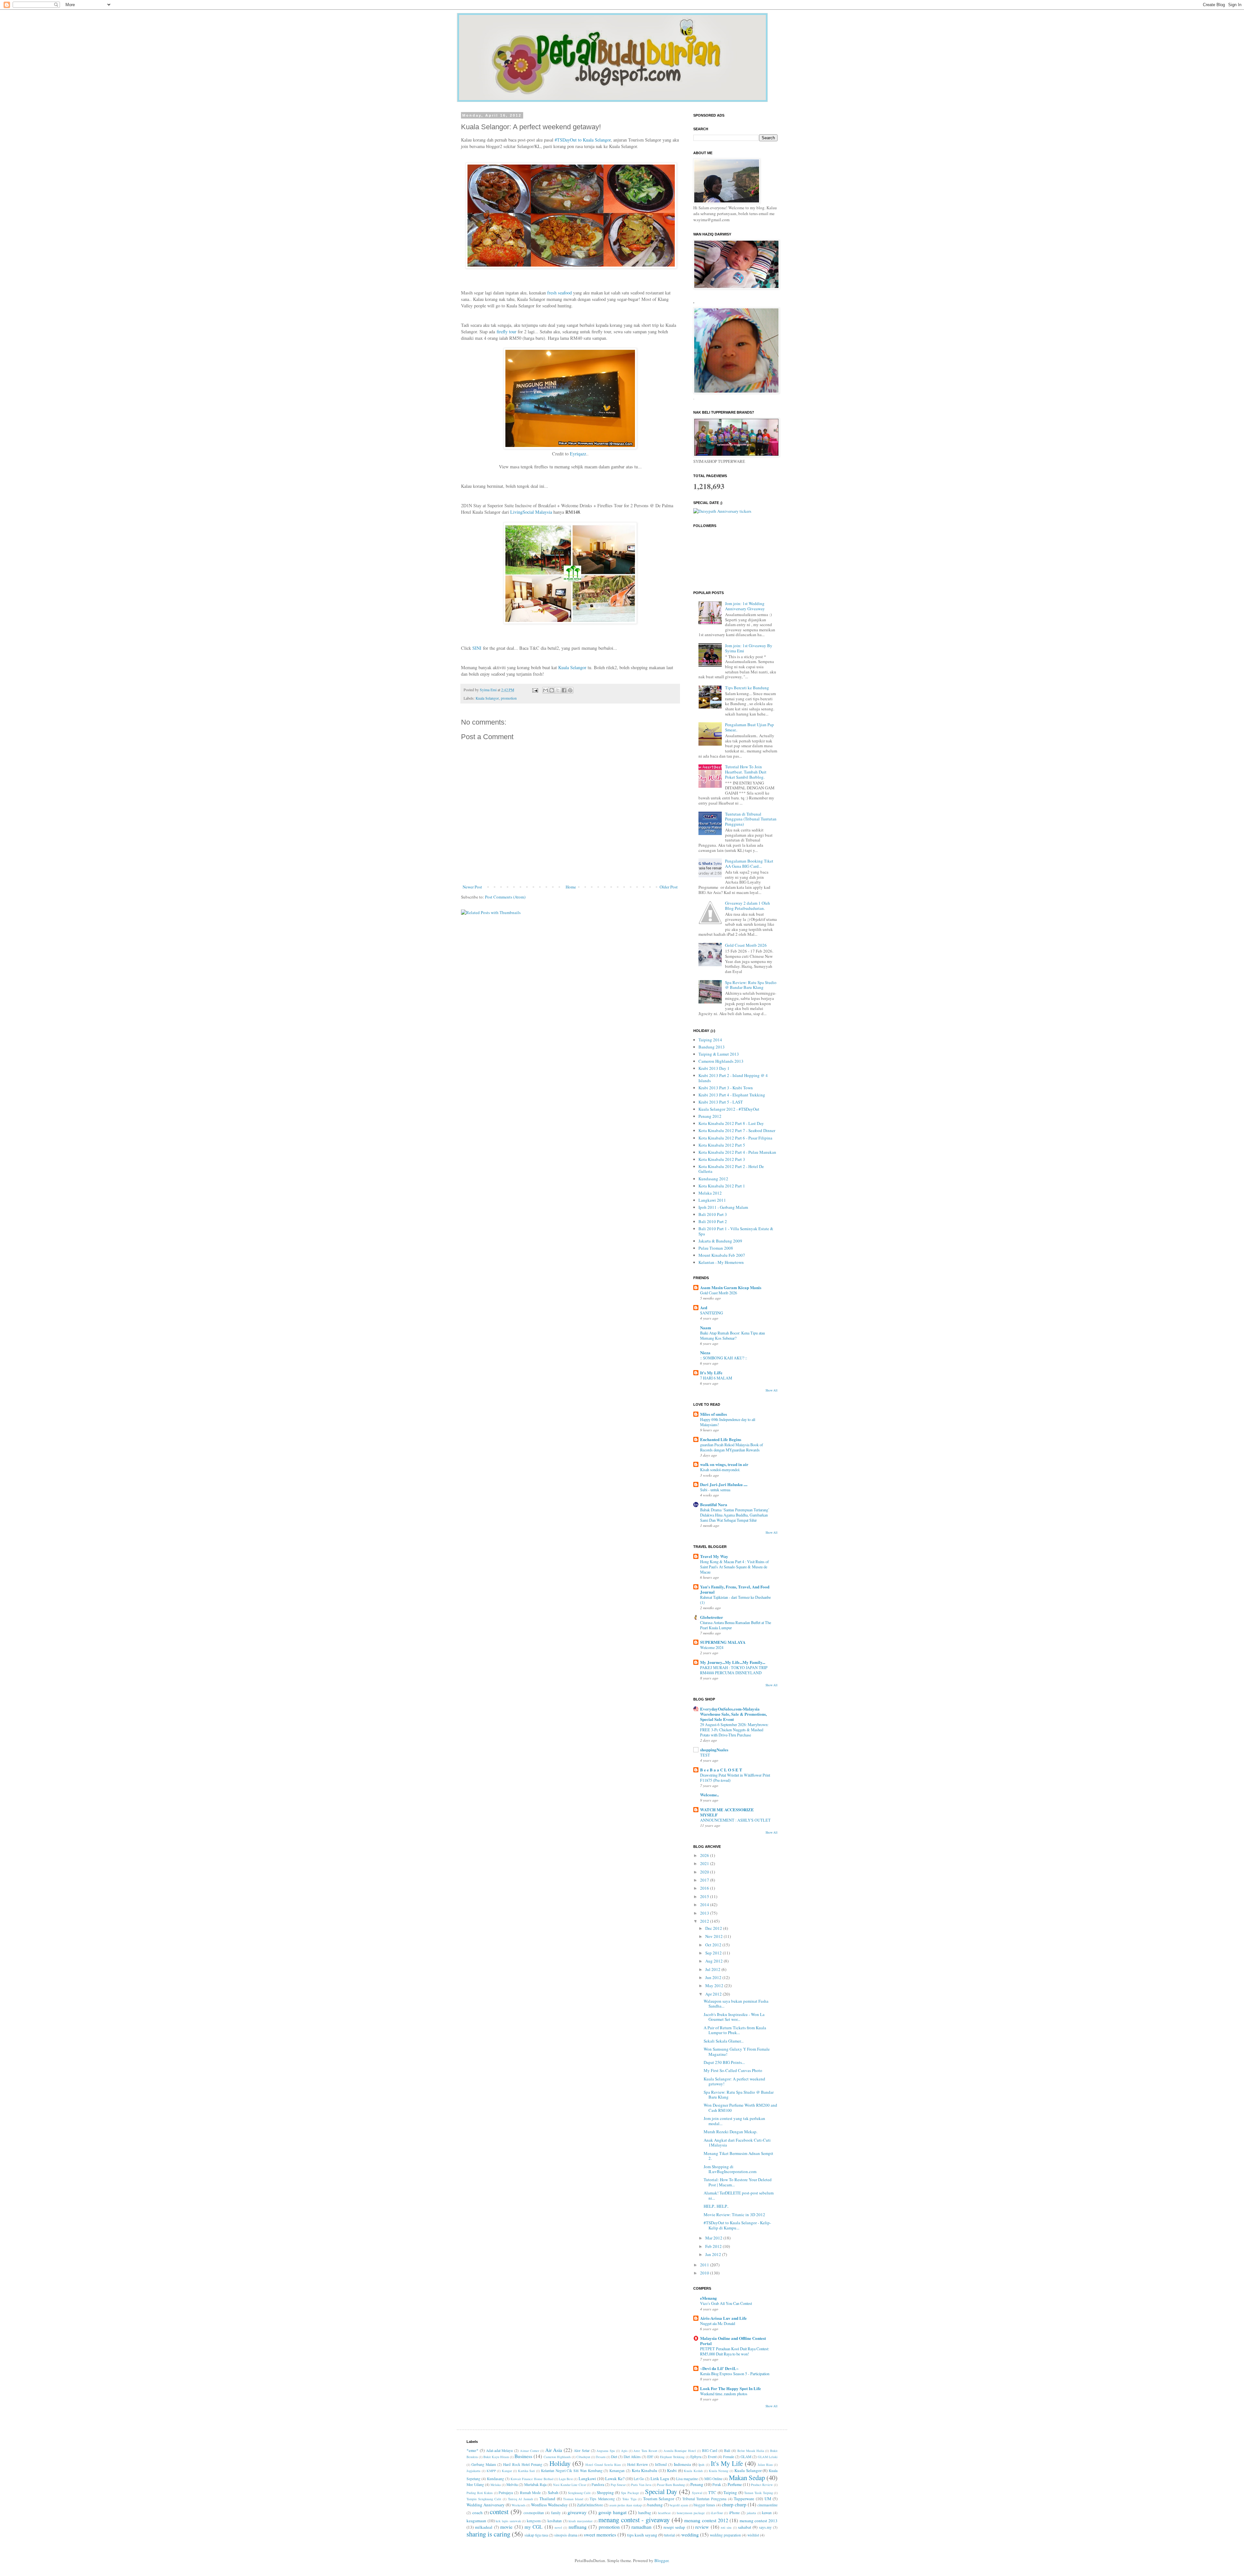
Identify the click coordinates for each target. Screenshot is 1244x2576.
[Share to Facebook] (564, 690)
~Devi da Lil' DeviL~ (719, 2368)
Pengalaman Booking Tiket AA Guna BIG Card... (749, 864)
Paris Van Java (641, 2485)
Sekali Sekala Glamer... (724, 2041)
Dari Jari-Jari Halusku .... (724, 1484)
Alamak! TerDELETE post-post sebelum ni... (739, 2195)
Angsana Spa (606, 2451)
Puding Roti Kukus (480, 2493)
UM (768, 2499)
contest (499, 2512)
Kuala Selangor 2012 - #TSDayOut (729, 1109)
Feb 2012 (714, 2246)
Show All (772, 1390)
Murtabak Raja (535, 2484)
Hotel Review (638, 2464)
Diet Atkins (632, 2457)
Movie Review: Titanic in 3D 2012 (734, 2215)
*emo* (472, 2450)
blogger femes (704, 2505)
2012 (705, 1921)
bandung (655, 2505)
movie (506, 2527)
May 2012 (715, 1986)
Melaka (496, 2485)
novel (558, 2527)
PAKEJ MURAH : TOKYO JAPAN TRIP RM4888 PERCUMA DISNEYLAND (734, 1670)
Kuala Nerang (719, 2471)
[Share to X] (558, 690)
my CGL (534, 2527)
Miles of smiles (714, 1414)
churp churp (734, 2504)
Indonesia (682, 2464)
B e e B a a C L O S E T (721, 1770)
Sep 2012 (714, 1953)
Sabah (553, 2492)
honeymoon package (691, 2513)
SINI (477, 648)
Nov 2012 (714, 1936)
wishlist (753, 2535)
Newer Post (472, 887)
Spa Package (630, 2493)
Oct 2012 (714, 1945)
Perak (717, 2484)
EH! (650, 2457)
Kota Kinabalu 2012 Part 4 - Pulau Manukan (737, 1152)
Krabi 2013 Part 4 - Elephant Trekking (732, 1095)
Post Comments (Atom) (505, 897)
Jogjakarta (473, 2471)
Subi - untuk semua (715, 1490)
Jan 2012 (714, 2254)
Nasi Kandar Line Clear (570, 2485)
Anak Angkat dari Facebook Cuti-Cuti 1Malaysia (737, 2143)
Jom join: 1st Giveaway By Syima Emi (749, 648)
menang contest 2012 (706, 2520)
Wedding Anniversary (486, 2505)
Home (571, 887)
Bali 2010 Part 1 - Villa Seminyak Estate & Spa (736, 1231)
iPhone (734, 2513)
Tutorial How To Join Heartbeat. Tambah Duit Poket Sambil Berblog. (746, 772)
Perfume (735, 2484)
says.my (765, 2527)
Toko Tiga (629, 2499)
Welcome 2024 (712, 1647)
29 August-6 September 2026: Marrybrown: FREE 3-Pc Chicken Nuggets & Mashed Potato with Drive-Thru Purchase (734, 1730)
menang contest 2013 (759, 2521)
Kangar (507, 2471)
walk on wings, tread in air (724, 1464)
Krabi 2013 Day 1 (714, 1068)
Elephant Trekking (672, 2457)
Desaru (601, 2457)
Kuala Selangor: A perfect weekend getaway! (734, 2081)
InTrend (661, 2464)
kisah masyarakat (581, 2521)
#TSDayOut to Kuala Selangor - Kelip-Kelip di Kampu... (737, 2225)
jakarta (751, 2513)
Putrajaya (506, 2493)
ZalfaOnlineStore (590, 2505)
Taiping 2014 (710, 1040)
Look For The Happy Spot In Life (731, 2388)
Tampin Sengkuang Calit (484, 2499)
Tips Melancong (602, 2499)
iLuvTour (717, 2513)
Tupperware (744, 2499)
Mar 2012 (714, 2238)
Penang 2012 (710, 1116)
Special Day (661, 2491)
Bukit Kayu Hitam (496, 2457)
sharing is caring (488, 2534)
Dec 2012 (714, 1928)
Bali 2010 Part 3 (713, 1214)
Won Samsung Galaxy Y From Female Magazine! (737, 2052)
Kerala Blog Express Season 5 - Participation (735, 2374)
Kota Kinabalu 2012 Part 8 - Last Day (731, 1123)
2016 (705, 1888)
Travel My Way (714, 1556)
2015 (705, 1896)
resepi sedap (674, 2527)
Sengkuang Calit (579, 2493)
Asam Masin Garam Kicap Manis (731, 1287)
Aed (704, 1307)
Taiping (730, 2492)
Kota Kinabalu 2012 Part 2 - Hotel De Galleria (731, 1169)
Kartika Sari (527, 2471)
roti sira (726, 2527)
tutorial (669, 2535)
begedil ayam (679, 2505)
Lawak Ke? (615, 2479)
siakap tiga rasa (536, 2535)
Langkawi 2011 (712, 1200)
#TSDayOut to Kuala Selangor (583, 140)
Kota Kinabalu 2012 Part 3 (722, 1159)
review (702, 2527)
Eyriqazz (578, 454)
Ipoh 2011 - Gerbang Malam (723, 1207)
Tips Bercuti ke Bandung (747, 688)
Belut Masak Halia (751, 2451)
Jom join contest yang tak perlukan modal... (734, 2121)
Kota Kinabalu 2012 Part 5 (722, 1145)
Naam (706, 1328)
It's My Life (727, 2463)
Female (729, 2457)
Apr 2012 (714, 1994)
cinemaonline (767, 2505)
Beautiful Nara (714, 1504)
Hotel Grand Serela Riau (603, 2465)
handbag (645, 2513)
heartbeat (664, 2513)
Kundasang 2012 (713, 1179)
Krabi (672, 2470)
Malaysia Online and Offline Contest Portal (733, 2341)
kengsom (534, 2521)
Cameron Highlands (557, 2457)
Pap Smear (618, 2485)
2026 (705, 1855)
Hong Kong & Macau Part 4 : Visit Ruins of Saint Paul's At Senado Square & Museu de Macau (734, 1567)
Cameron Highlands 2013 (721, 1061)
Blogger (661, 2560)
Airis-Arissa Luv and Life (723, 2318)
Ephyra (696, 2457)
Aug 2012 (714, 1961)
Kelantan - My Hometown (721, 1262)
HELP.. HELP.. (716, 2206)
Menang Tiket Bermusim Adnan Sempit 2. (738, 2156)
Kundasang (495, 2479)
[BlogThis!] (552, 690)
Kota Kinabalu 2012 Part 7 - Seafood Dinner (737, 1130)
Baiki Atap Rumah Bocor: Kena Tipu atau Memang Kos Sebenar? (732, 1335)
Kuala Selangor (572, 667)
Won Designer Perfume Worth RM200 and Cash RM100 (740, 2108)
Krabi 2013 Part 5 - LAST (721, 1102)
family (556, 2513)
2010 (705, 2273)
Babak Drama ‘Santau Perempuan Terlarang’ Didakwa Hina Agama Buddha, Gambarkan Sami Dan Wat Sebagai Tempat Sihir (735, 1515)
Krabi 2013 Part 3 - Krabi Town (726, 1088)
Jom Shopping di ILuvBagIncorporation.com (730, 2169)
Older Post (669, 887)
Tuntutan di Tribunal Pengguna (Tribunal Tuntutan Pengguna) (751, 819)
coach (478, 2513)
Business (523, 2456)
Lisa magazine (687, 2479)
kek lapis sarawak (508, 2521)
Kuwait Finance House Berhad (532, 2479)
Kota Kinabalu (645, 2470)
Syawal (697, 2493)
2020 (705, 1872)
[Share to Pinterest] (570, 690)
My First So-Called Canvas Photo (733, 2070)
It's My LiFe (711, 1373)
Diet (614, 2457)
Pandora (598, 2484)
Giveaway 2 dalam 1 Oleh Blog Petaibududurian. (748, 906)
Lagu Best (566, 2479)
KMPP (491, 2471)
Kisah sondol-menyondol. (720, 1470)
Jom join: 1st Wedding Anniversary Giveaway (745, 606)
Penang (697, 2484)
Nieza (705, 1352)
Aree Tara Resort (645, 2451)
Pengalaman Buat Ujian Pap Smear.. (749, 727)
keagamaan (476, 2521)
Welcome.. (709, 1795)
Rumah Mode (530, 2493)
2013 (705, 1913)
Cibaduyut (583, 2457)
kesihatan (555, 2521)
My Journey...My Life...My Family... (733, 1662)
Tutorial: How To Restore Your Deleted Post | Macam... (738, 2182)
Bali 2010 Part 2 (713, 1221)
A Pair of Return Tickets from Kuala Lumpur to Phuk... (735, 2030)
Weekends (518, 2505)
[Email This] (546, 690)
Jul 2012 (713, 1969)
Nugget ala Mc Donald (718, 2323)
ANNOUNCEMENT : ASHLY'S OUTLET (735, 1820)
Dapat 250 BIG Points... (724, 2062)
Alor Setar (582, 2450)
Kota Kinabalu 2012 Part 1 (722, 1186)
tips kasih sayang (642, 2535)
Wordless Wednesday (549, 2505)
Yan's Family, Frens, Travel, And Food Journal (735, 1589)
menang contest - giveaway (634, 2520)
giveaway (577, 2512)
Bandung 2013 (712, 1047)
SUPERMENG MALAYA (723, 1642)
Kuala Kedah (693, 2471)
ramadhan (641, 2527)
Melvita (512, 2484)
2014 (705, 1905)
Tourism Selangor (659, 2499)
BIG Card (710, 2450)
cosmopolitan (534, 2513)
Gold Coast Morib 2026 (746, 945)
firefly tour (507, 332)
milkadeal (484, 2527)
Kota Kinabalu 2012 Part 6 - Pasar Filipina (735, 1138)
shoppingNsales (714, 1750)
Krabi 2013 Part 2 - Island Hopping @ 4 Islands (733, 1078)
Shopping (605, 2492)
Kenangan (617, 2471)
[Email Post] (535, 690)
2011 (705, 2265)
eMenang (708, 2298)
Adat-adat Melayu (500, 2450)
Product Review (762, 2485)
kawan (767, 2513)
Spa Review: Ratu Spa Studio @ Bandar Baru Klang (751, 985)
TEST (705, 1755)
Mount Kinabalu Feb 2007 (722, 1255)
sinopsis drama (566, 2535)
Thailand (547, 2499)
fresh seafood (559, 293)
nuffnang (578, 2527)
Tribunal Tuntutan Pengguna (704, 2499)
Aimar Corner (530, 2451)
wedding (690, 2535)
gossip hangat (612, 2512)
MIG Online (713, 2479)
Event (712, 2457)
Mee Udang (475, 2484)
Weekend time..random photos (724, 2394)
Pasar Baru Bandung (671, 2485)
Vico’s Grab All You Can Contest (726, 2303)
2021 (705, 1863)
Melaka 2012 (710, 1193)
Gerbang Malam (484, 2464)
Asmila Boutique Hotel (680, 2451)
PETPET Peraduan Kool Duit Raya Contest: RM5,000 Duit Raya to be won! (735, 2351)
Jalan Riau (765, 2465)
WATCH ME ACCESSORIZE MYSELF (727, 1812)
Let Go (639, 2479)
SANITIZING (712, 1313)
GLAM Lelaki (768, 2457)
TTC (712, 2492)
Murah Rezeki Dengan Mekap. (731, 2132)
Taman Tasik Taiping (758, 2493)
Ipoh (701, 2465)
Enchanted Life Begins (721, 1439)
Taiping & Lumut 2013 (719, 1054)
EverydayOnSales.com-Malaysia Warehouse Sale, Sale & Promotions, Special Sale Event (733, 1714)
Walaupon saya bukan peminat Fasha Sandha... (736, 2004)
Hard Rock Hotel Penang (523, 2464)
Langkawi (587, 2479)
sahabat (745, 2527)
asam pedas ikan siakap (626, 2505)
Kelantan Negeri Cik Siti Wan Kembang (572, 2471)
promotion (509, 698)
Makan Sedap (747, 2478)
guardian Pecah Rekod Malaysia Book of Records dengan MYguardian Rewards (731, 1447)
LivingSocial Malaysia (531, 512)
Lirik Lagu (660, 2479)
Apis (624, 2451)
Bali (727, 2450)
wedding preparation (725, 2535)
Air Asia (554, 2450)
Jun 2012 (714, 1977)
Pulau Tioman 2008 (716, 1248)
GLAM (746, 2457)
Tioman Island (573, 2499)
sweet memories (600, 2535)
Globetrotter (712, 1617)
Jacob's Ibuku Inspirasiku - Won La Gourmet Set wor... (734, 2017)
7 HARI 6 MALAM (716, 1378)
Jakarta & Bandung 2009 (720, 1241)
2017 (705, 1880)
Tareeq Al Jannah (520, 2499)
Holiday (560, 2463)
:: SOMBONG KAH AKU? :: (724, 1358)
